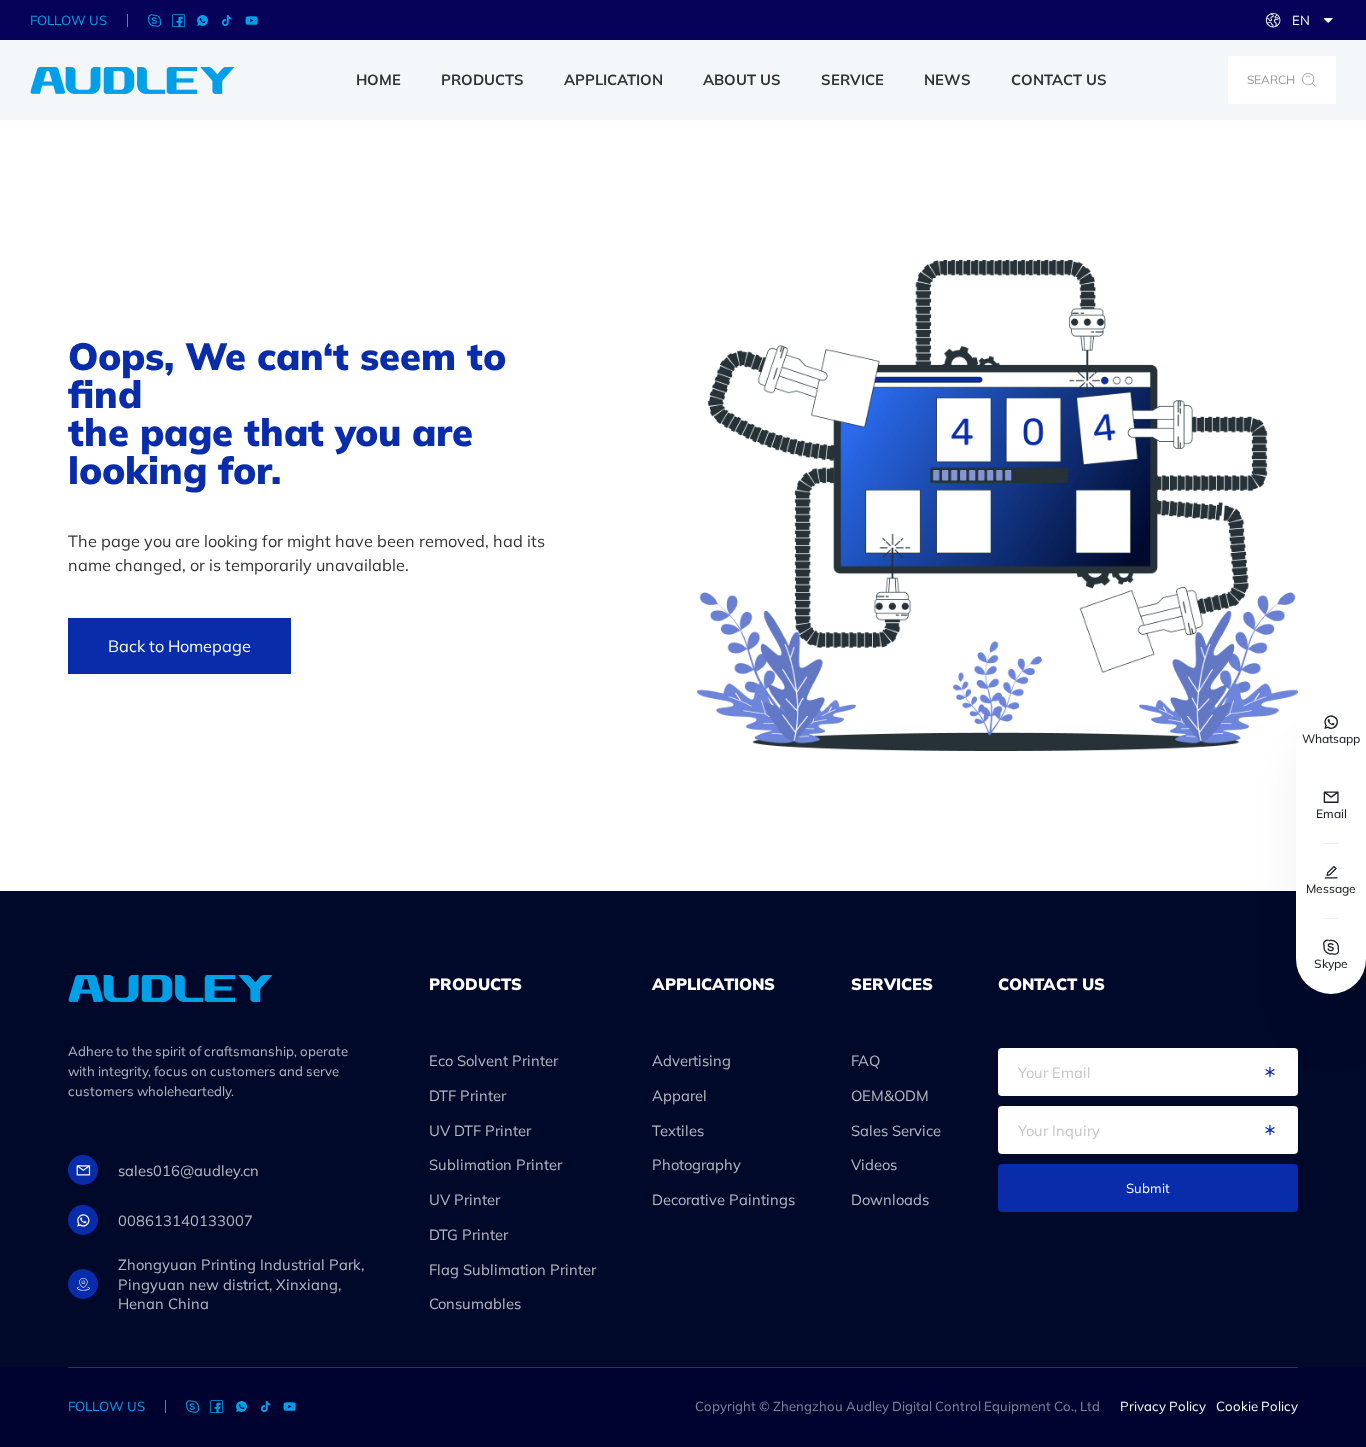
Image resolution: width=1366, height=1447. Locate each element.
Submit (1148, 1188)
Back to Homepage (179, 646)
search (1271, 79)
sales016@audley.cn (188, 1170)
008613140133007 (185, 1220)
